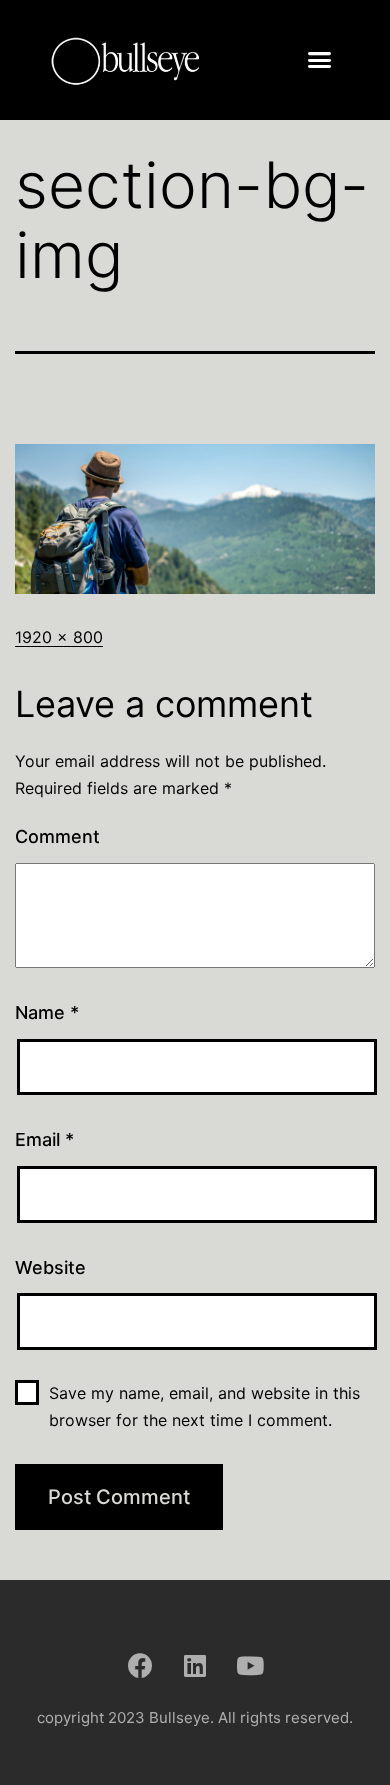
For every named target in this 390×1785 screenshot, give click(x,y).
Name (47, 1012)
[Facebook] (140, 1665)
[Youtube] (250, 1665)
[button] (320, 60)
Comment (57, 836)
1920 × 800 (59, 637)
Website (50, 1267)
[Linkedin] (195, 1665)
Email (44, 1139)
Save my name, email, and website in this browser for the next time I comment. (204, 1406)
